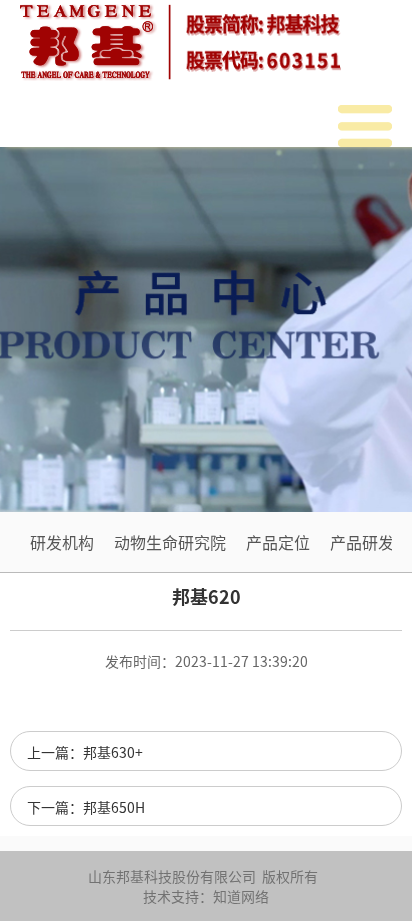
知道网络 (241, 896)
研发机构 (62, 542)
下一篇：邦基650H (86, 807)
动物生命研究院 (170, 542)
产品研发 (362, 542)
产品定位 (278, 542)
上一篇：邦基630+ (85, 752)
